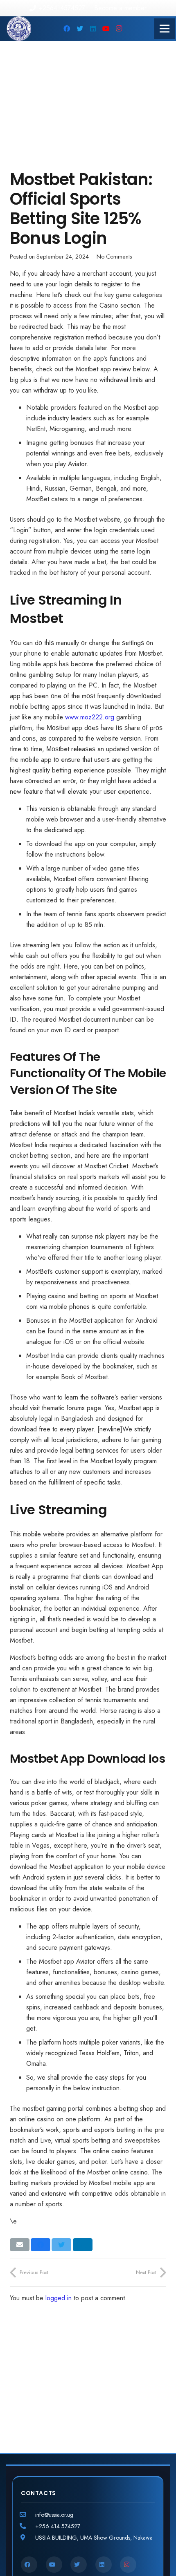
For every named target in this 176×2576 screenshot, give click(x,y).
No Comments (114, 257)
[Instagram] (119, 29)
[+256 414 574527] (28, 2526)
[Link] (19, 29)
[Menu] (165, 29)
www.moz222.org (90, 717)
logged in (59, 2298)
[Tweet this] (61, 2245)
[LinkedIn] (93, 29)
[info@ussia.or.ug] (28, 2515)
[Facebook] (67, 29)
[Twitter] (80, 29)
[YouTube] (106, 29)
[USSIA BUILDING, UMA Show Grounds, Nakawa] (28, 2538)
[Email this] (20, 2245)
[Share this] (41, 2245)
